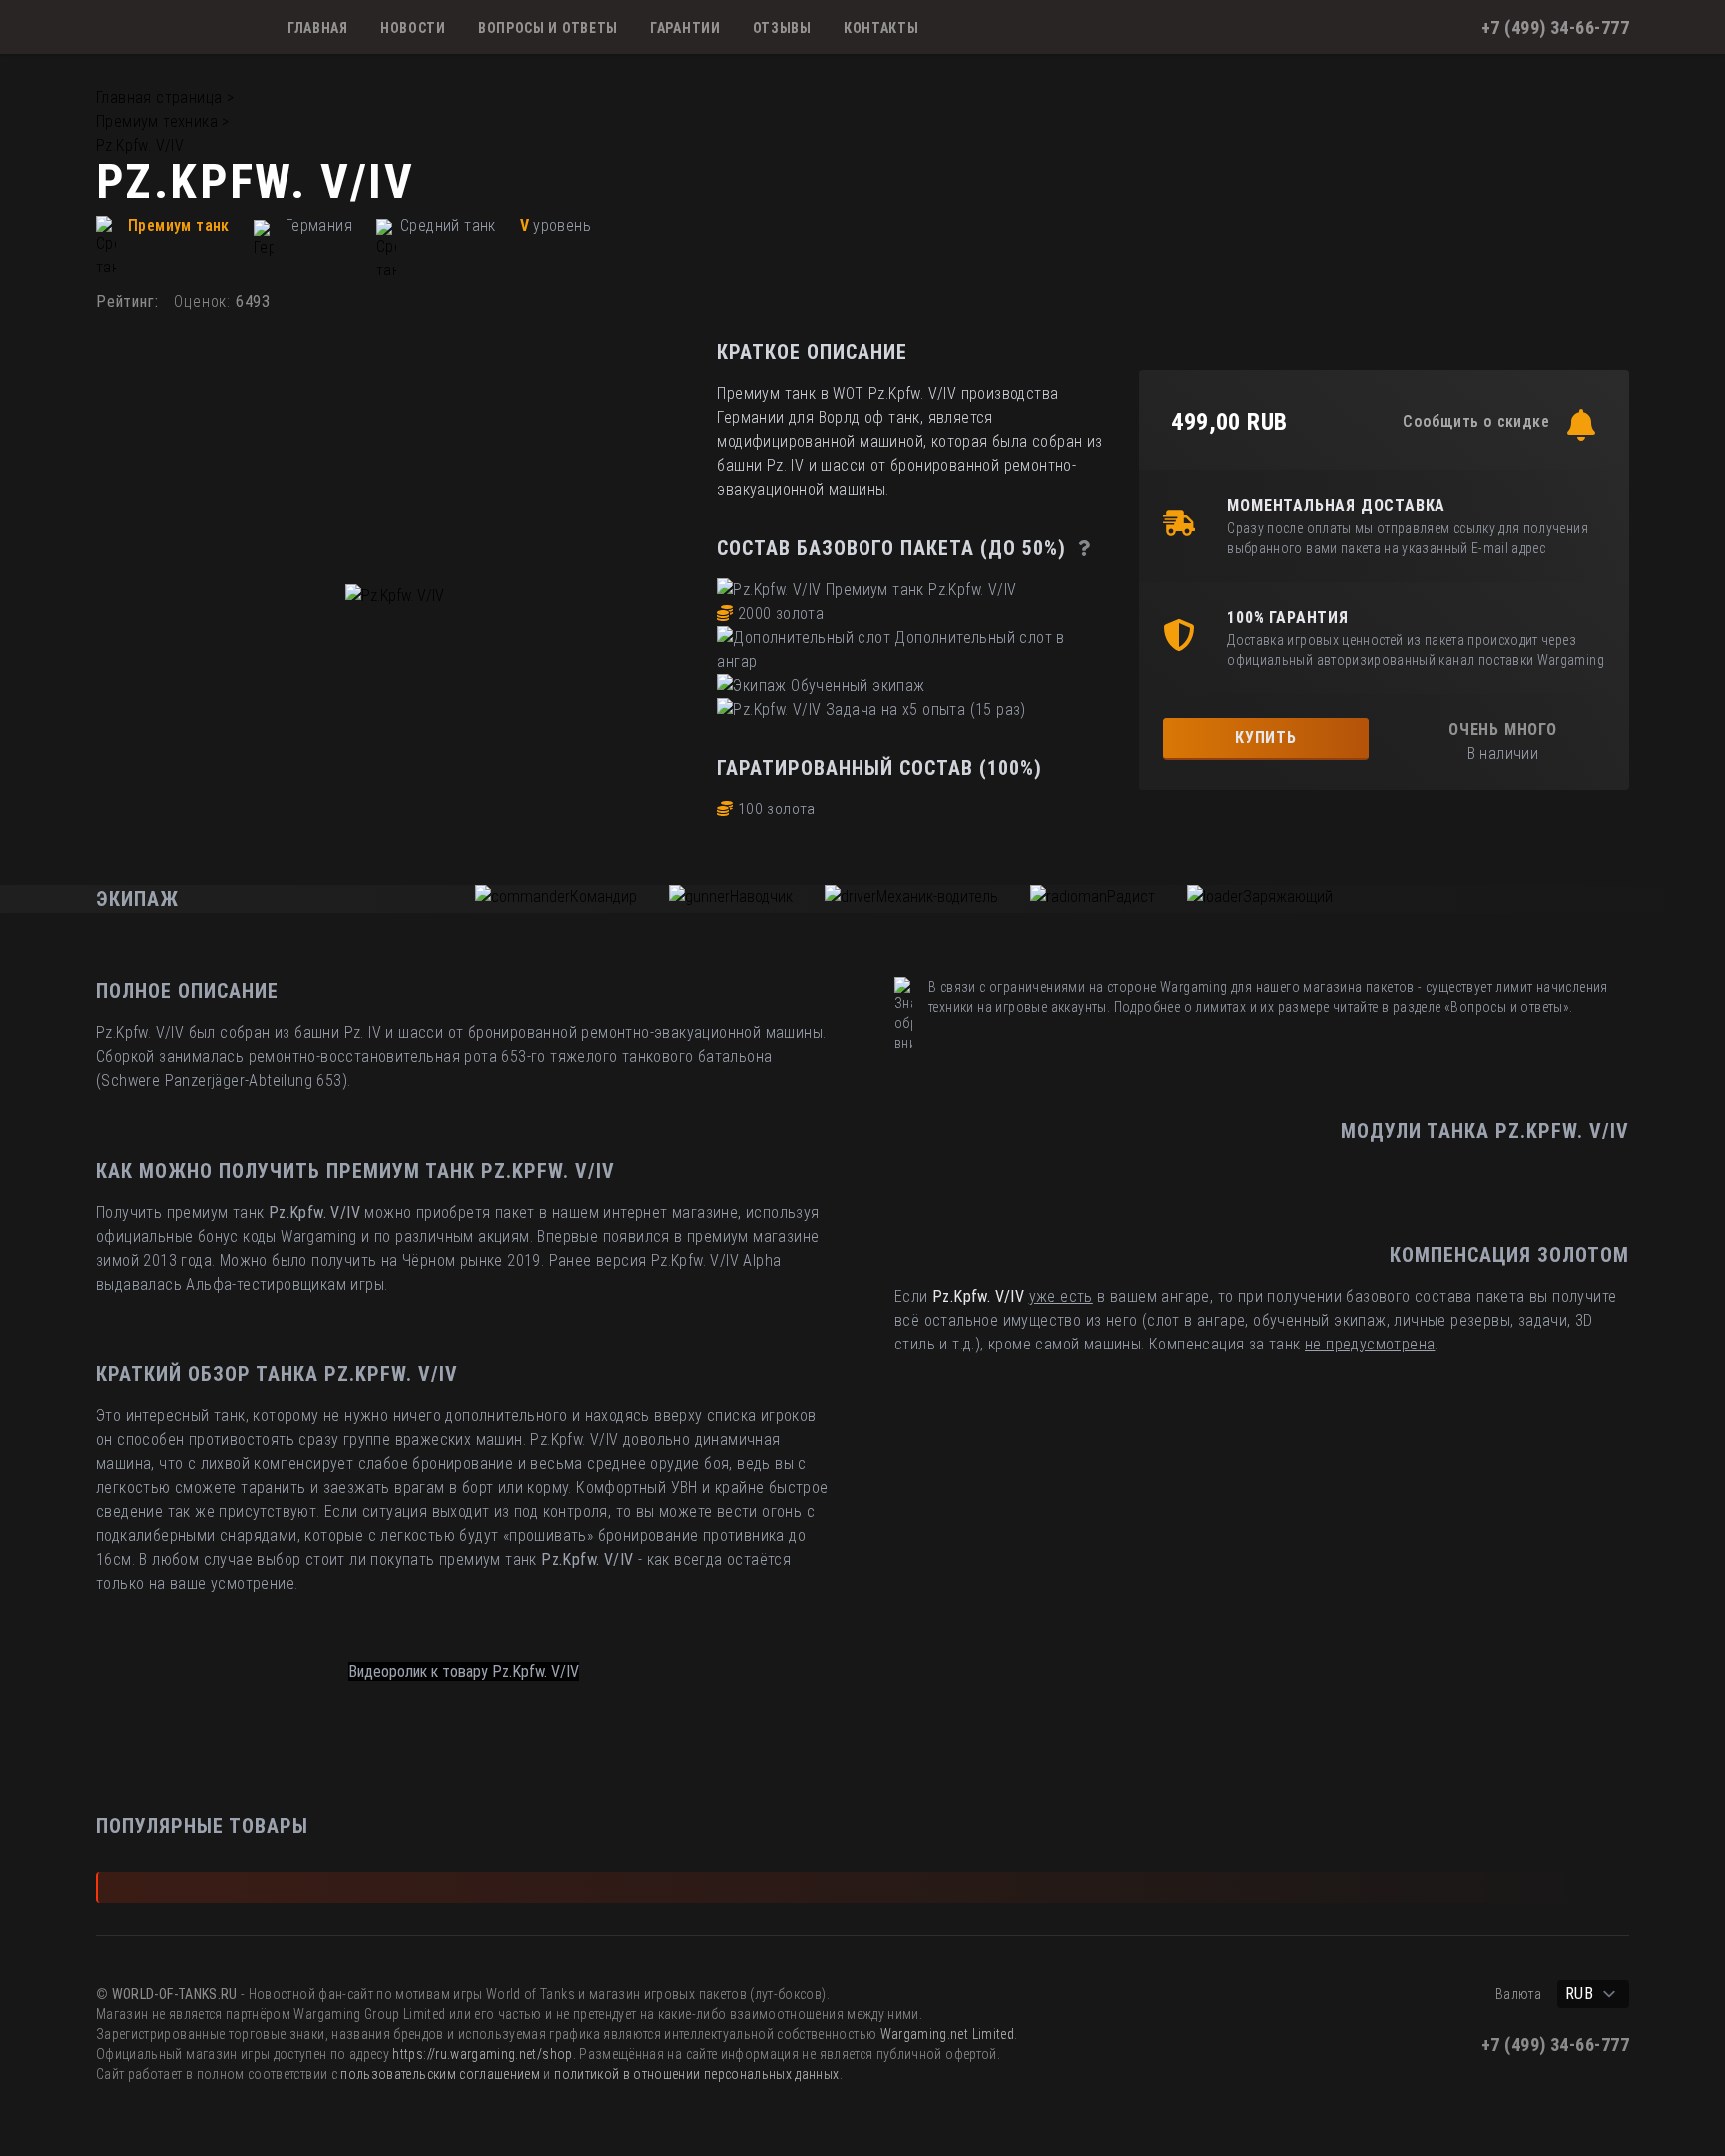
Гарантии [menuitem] (685, 28)
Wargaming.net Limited (947, 2034)
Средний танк (448, 225)
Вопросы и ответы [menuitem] (548, 28)
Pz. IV (363, 1033)
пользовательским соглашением (440, 2074)
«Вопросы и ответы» (1507, 1007)
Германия (319, 225)
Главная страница (159, 97)
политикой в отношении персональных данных (696, 2074)
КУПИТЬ (1266, 737)
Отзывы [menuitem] (782, 28)
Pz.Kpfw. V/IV (140, 145)
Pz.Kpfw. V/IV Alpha (716, 1260)
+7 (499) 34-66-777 (1555, 27)
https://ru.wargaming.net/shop (482, 2054)
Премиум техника (157, 121)
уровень (562, 225)
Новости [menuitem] (413, 28)
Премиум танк (179, 225)
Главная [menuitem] (318, 28)
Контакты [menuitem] (881, 28)
